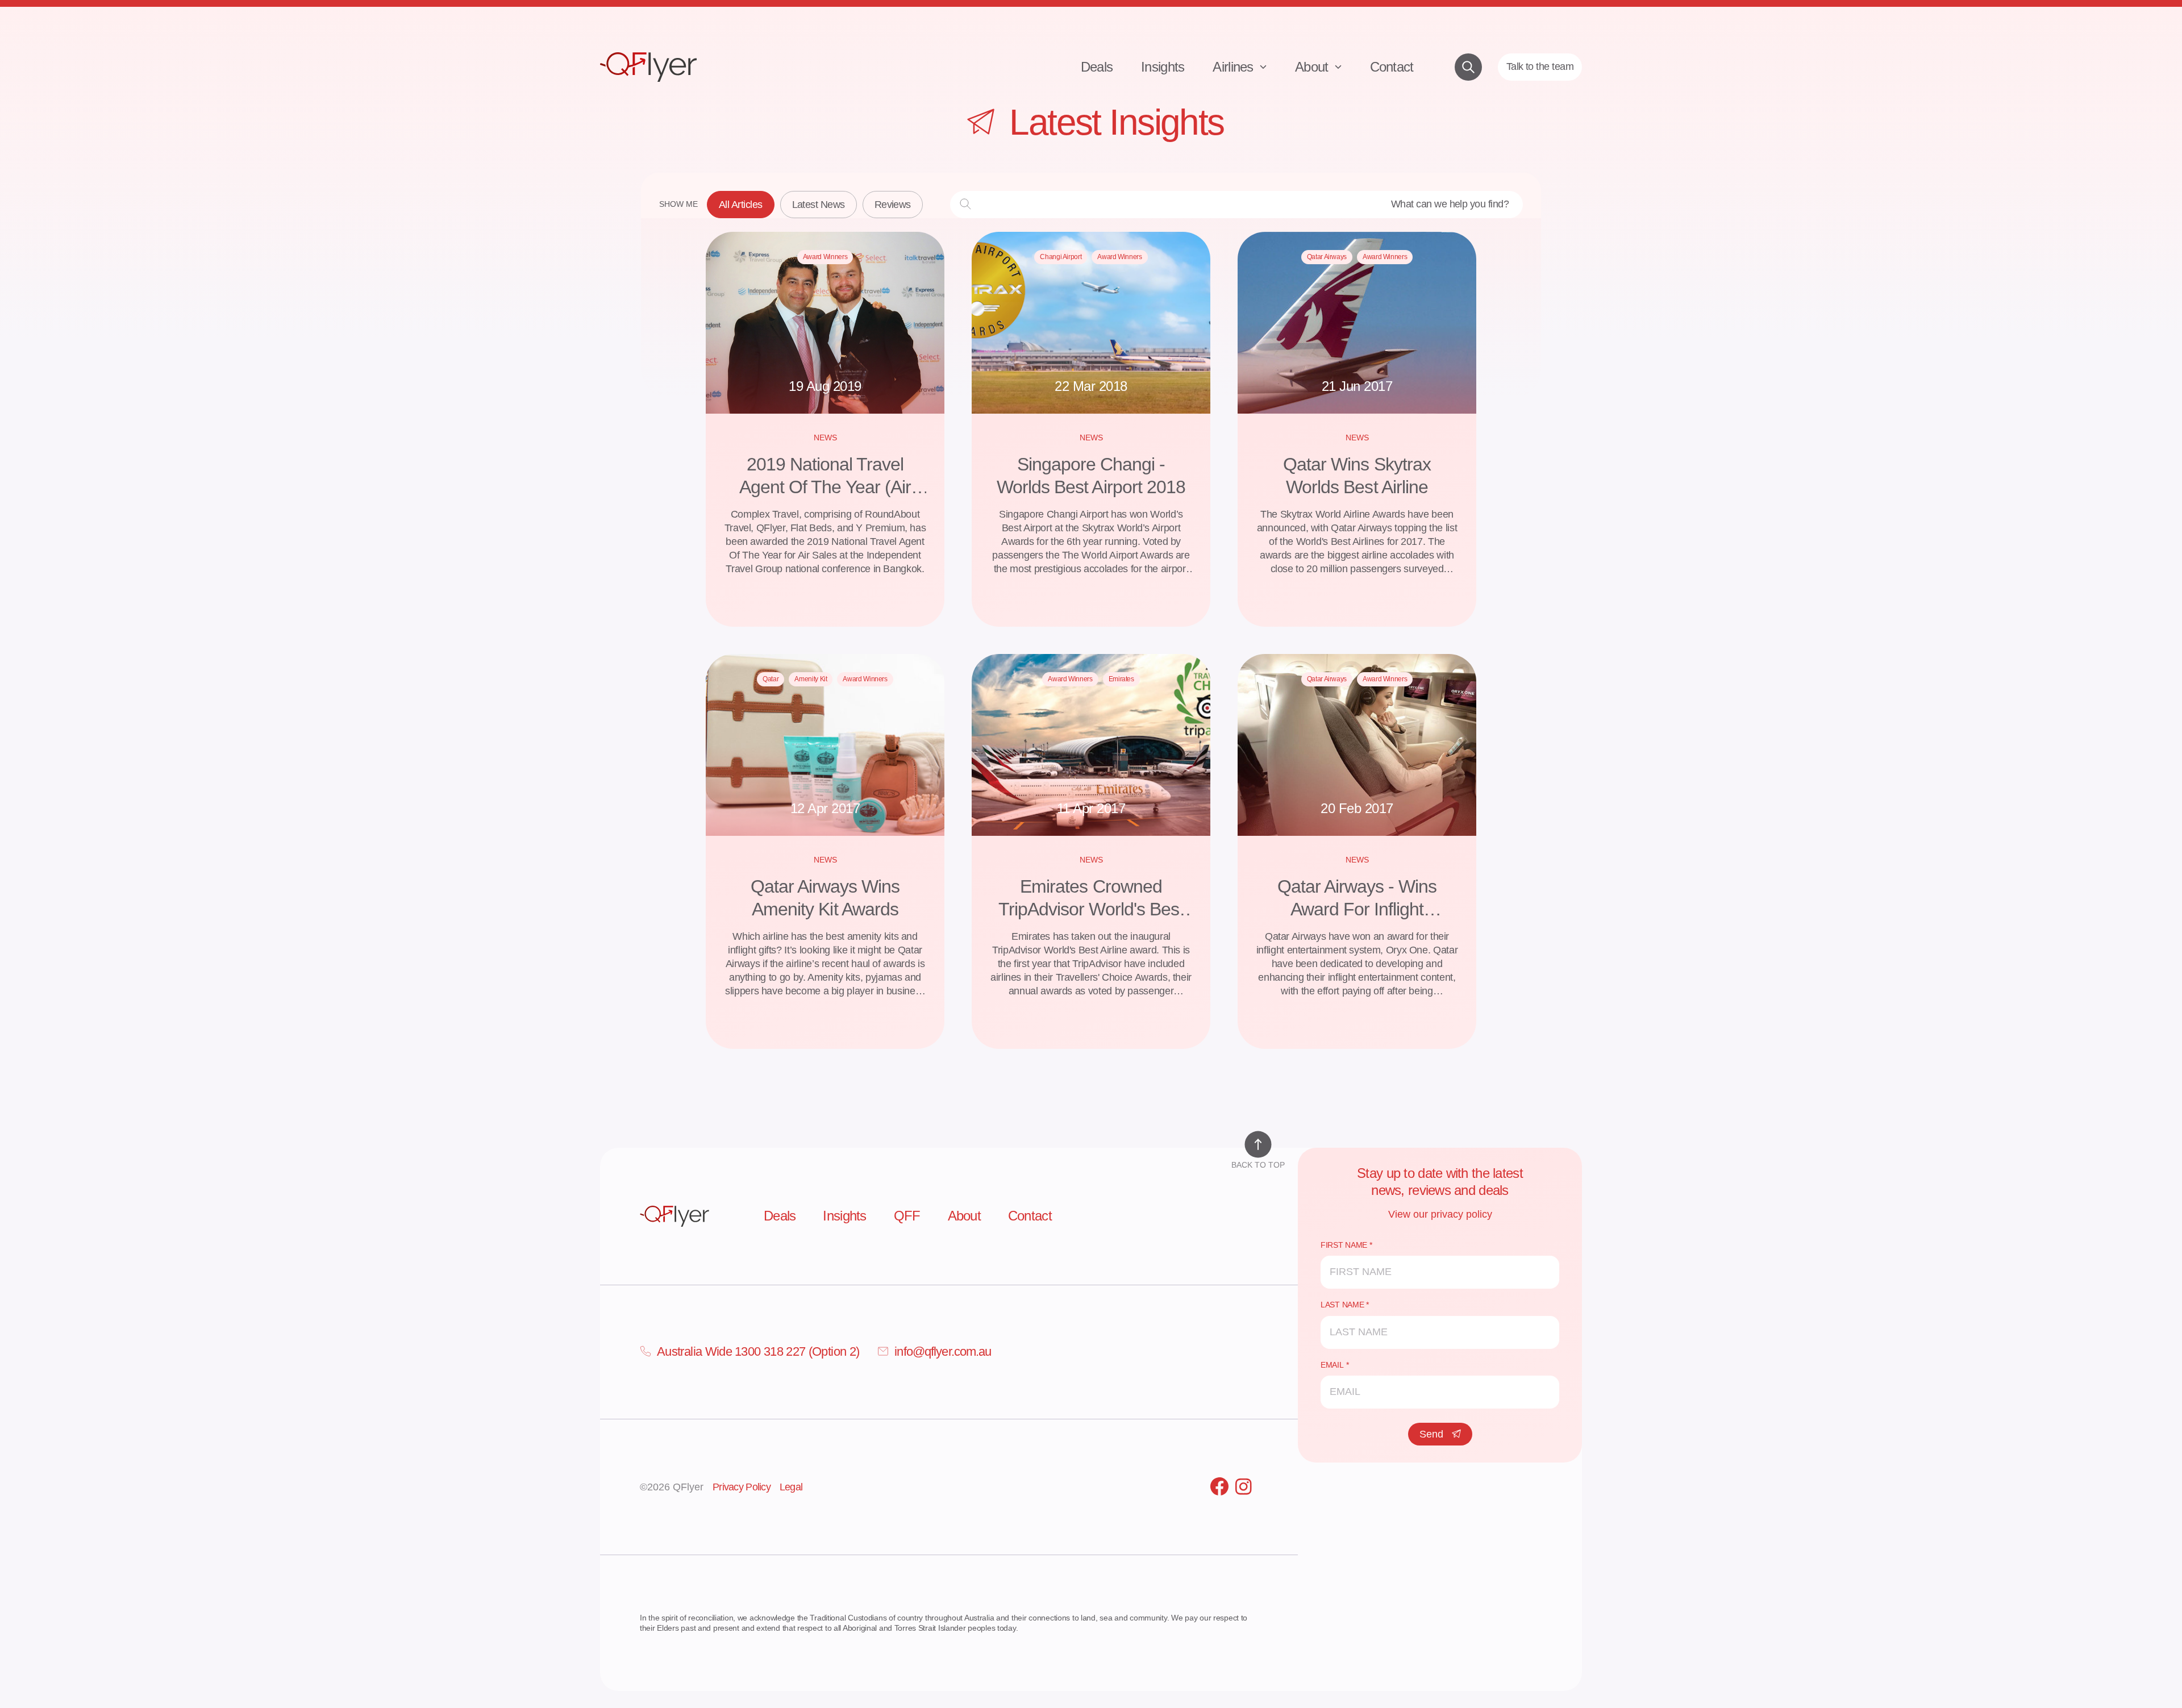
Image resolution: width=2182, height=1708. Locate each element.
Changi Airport (1061, 257)
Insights (1163, 67)
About (1313, 67)
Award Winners (825, 257)
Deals (1097, 67)
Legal (791, 1487)
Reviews (893, 205)
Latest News (819, 205)
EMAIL (1332, 1365)
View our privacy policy (1440, 1214)
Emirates (1121, 679)
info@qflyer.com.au (943, 1351)
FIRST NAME (1344, 1245)
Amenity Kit (811, 679)
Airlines (1235, 67)
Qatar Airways (1327, 257)
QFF (907, 1216)
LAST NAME (1342, 1305)
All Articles (741, 205)
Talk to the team (1540, 66)
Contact (1392, 67)
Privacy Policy (742, 1487)
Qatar (771, 679)
